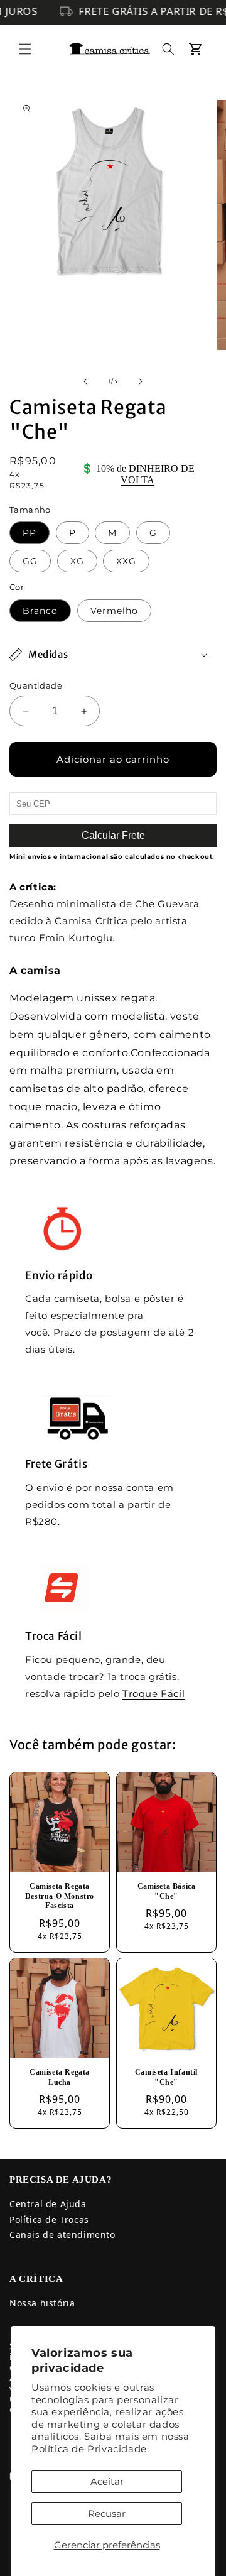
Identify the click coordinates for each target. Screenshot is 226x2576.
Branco (40, 611)
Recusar (107, 2513)
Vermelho (114, 611)
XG (77, 561)
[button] (25, 49)
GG (30, 561)
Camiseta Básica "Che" (167, 1891)
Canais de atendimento (62, 2235)
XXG (126, 561)
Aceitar (107, 2481)
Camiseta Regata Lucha (60, 2077)
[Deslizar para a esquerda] (85, 381)
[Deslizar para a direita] (141, 381)
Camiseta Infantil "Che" (166, 2077)
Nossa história (42, 2303)
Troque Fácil (153, 1694)
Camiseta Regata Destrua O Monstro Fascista (60, 1896)
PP (30, 533)
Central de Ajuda (48, 2204)
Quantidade (36, 685)
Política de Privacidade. (90, 2449)
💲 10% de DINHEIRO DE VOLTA (138, 474)
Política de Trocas (49, 2219)
